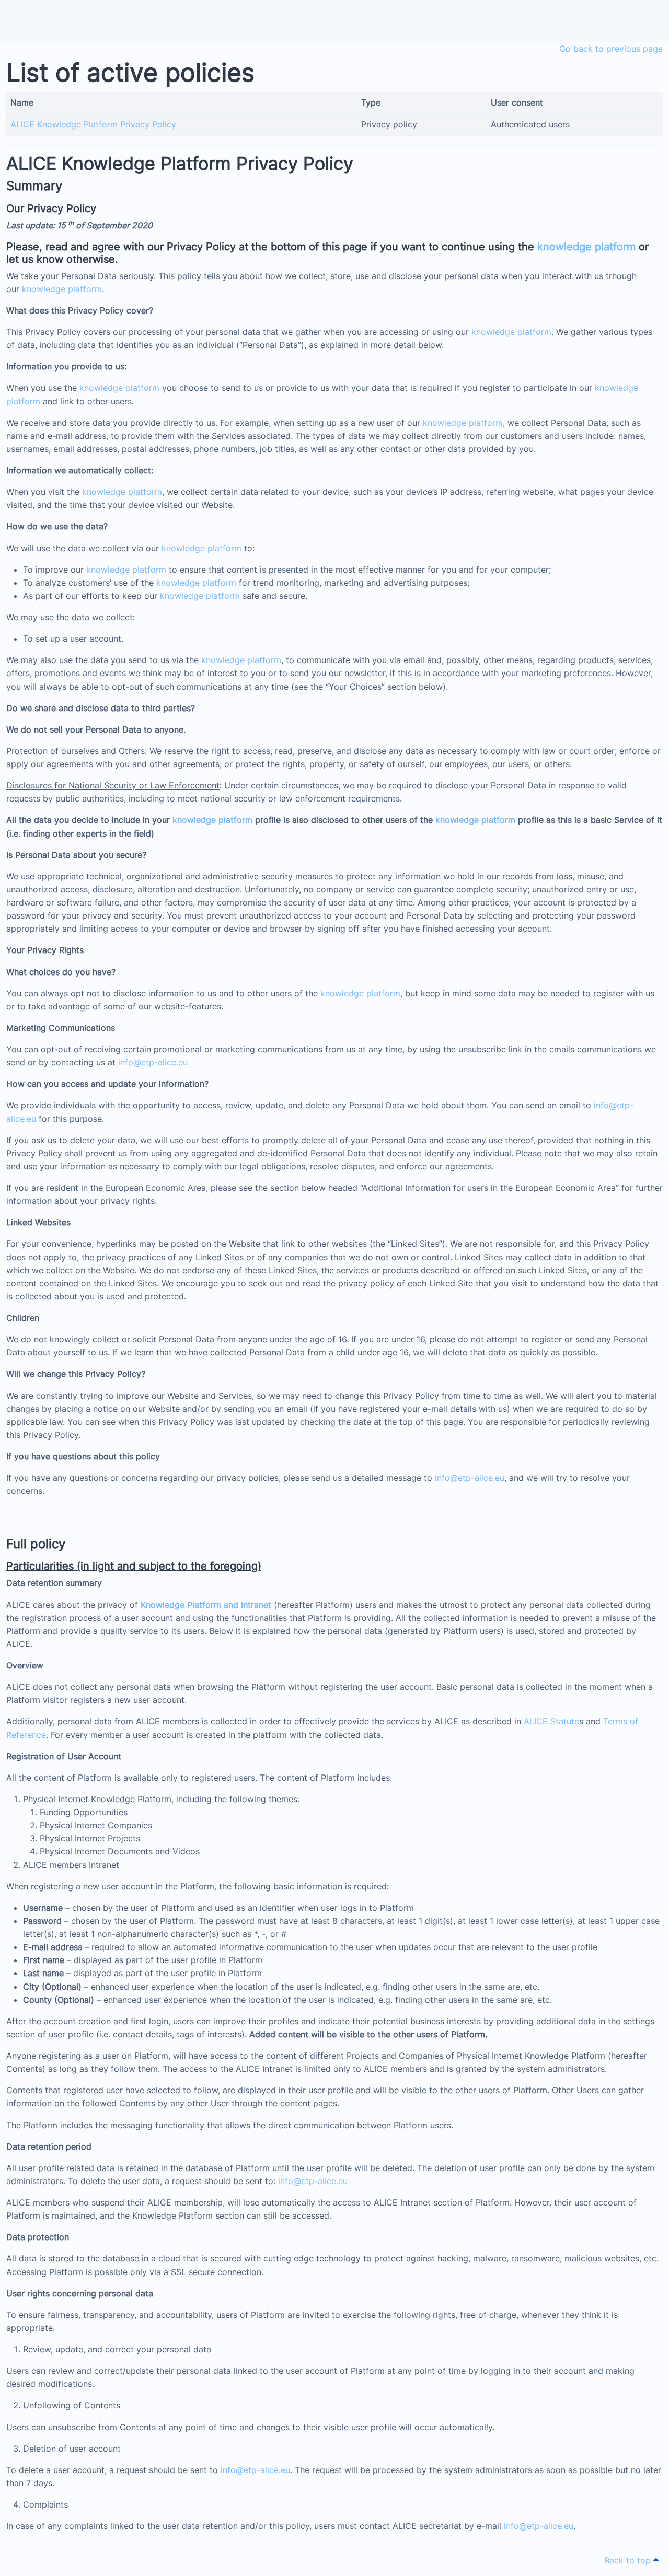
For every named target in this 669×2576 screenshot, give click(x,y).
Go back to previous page (611, 49)
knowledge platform (586, 247)
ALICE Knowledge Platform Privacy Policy (93, 124)
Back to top (629, 2560)
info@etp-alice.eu (153, 1062)
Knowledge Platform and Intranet (206, 1605)
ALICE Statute (551, 1721)
